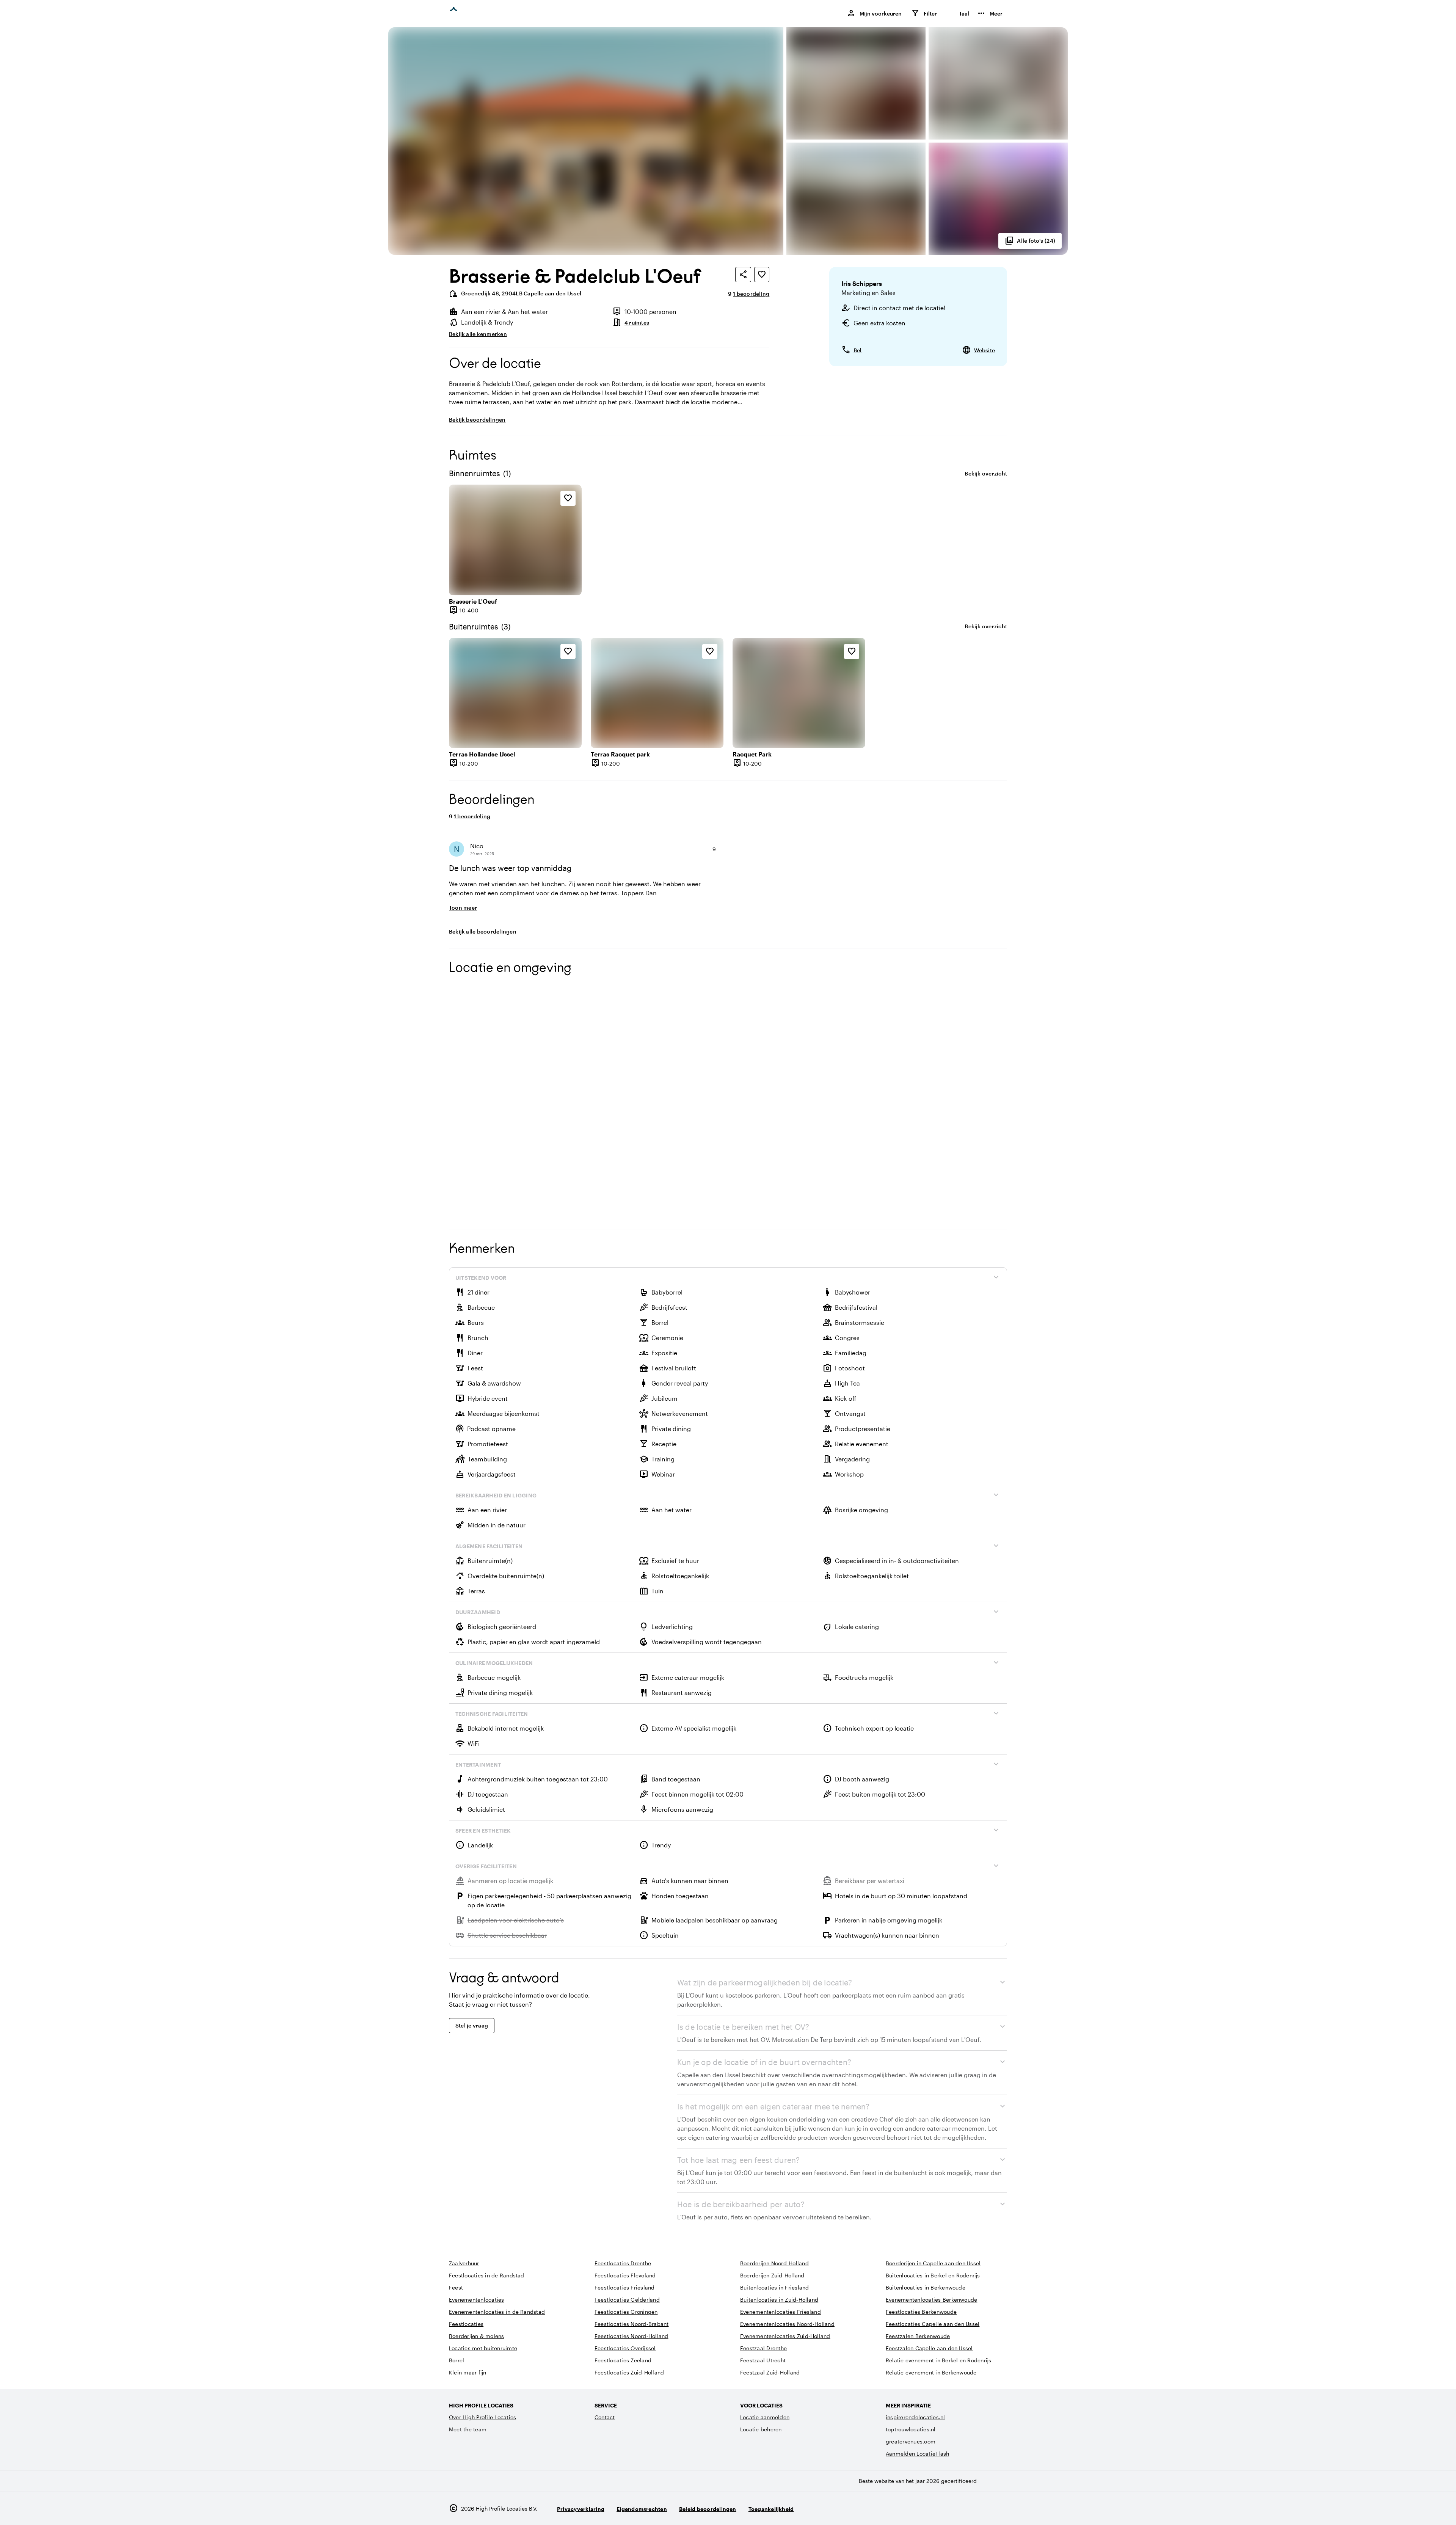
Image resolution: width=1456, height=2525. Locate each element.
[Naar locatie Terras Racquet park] (657, 693)
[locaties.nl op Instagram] (958, 2509)
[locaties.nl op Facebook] (979, 2509)
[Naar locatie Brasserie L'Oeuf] (515, 540)
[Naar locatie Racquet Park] (799, 693)
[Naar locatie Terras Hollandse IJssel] (515, 693)
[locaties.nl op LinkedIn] (1000, 2509)
